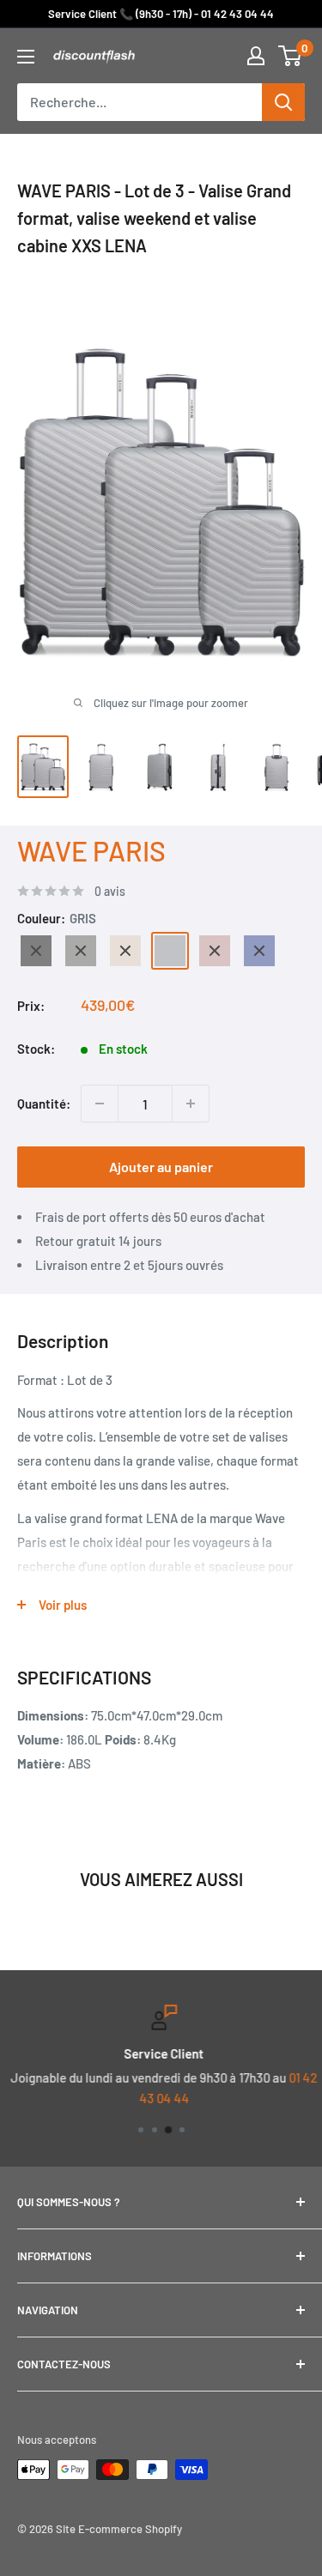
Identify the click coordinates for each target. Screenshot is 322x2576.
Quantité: (44, 1104)
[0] (291, 56)
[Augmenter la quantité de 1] (191, 1104)
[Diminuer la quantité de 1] (100, 1104)
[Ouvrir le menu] (26, 57)
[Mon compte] (256, 56)
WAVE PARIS (91, 850)
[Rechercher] (283, 102)
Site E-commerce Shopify (119, 2529)
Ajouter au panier (161, 1167)
